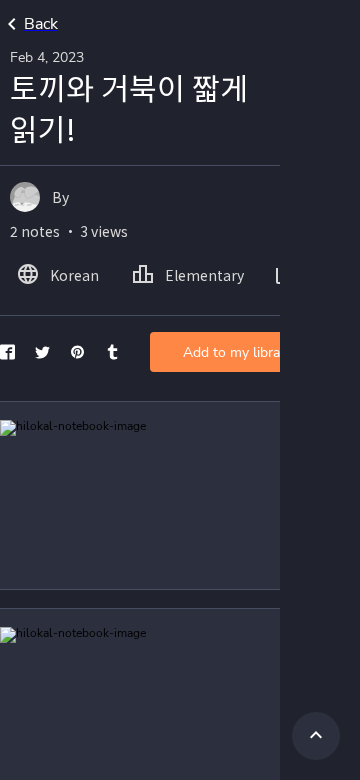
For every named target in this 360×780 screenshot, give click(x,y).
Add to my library (237, 352)
